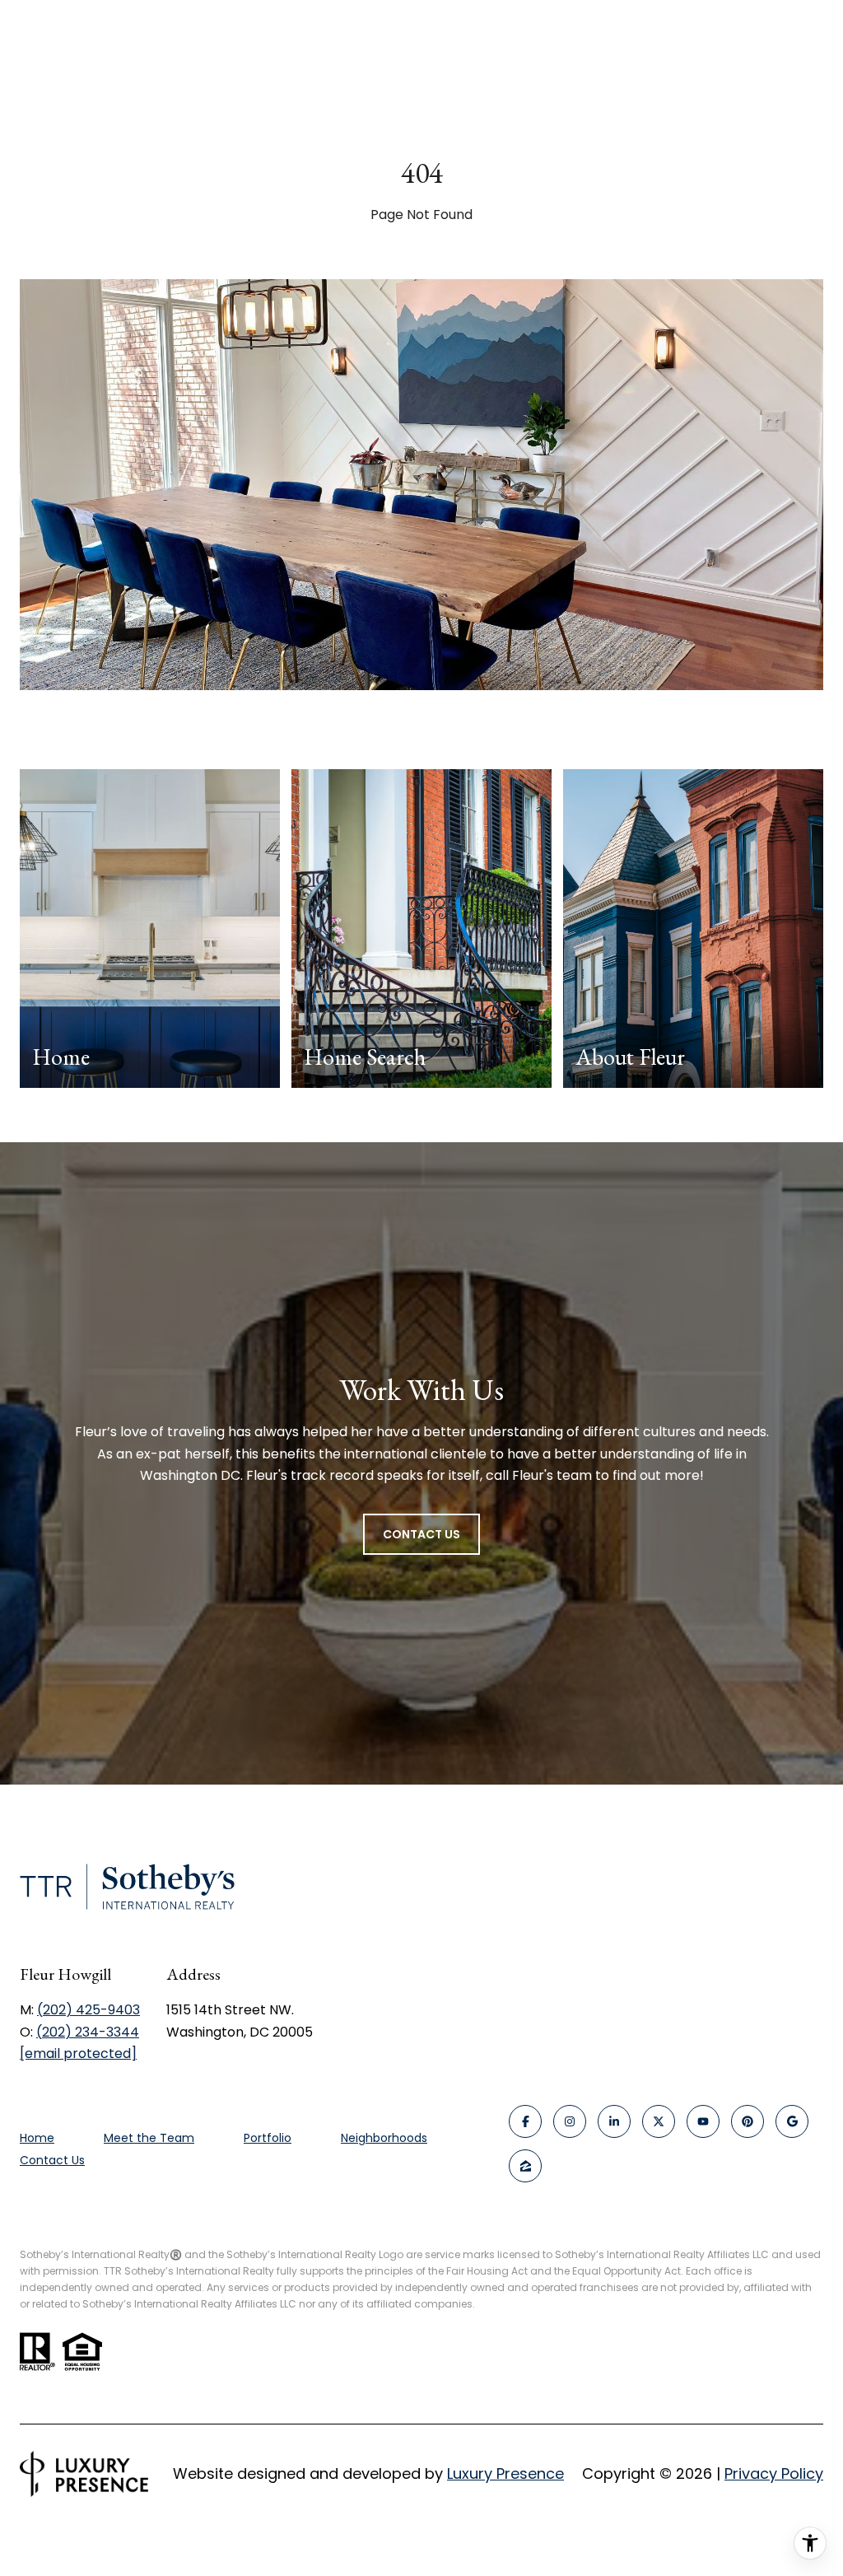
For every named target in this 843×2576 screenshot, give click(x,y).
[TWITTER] (659, 2121)
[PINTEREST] (748, 2121)
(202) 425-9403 (88, 2010)
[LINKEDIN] (614, 2121)
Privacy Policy (774, 2473)
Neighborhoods (384, 2138)
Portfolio (268, 2138)
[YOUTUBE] (703, 2121)
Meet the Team (149, 2138)
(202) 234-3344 (88, 2032)
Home (37, 2138)
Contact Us (52, 2161)
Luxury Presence (505, 2473)
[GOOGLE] (792, 2121)
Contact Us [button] (421, 1534)
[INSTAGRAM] (570, 2121)
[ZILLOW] (525, 2166)
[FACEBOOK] (525, 2121)
